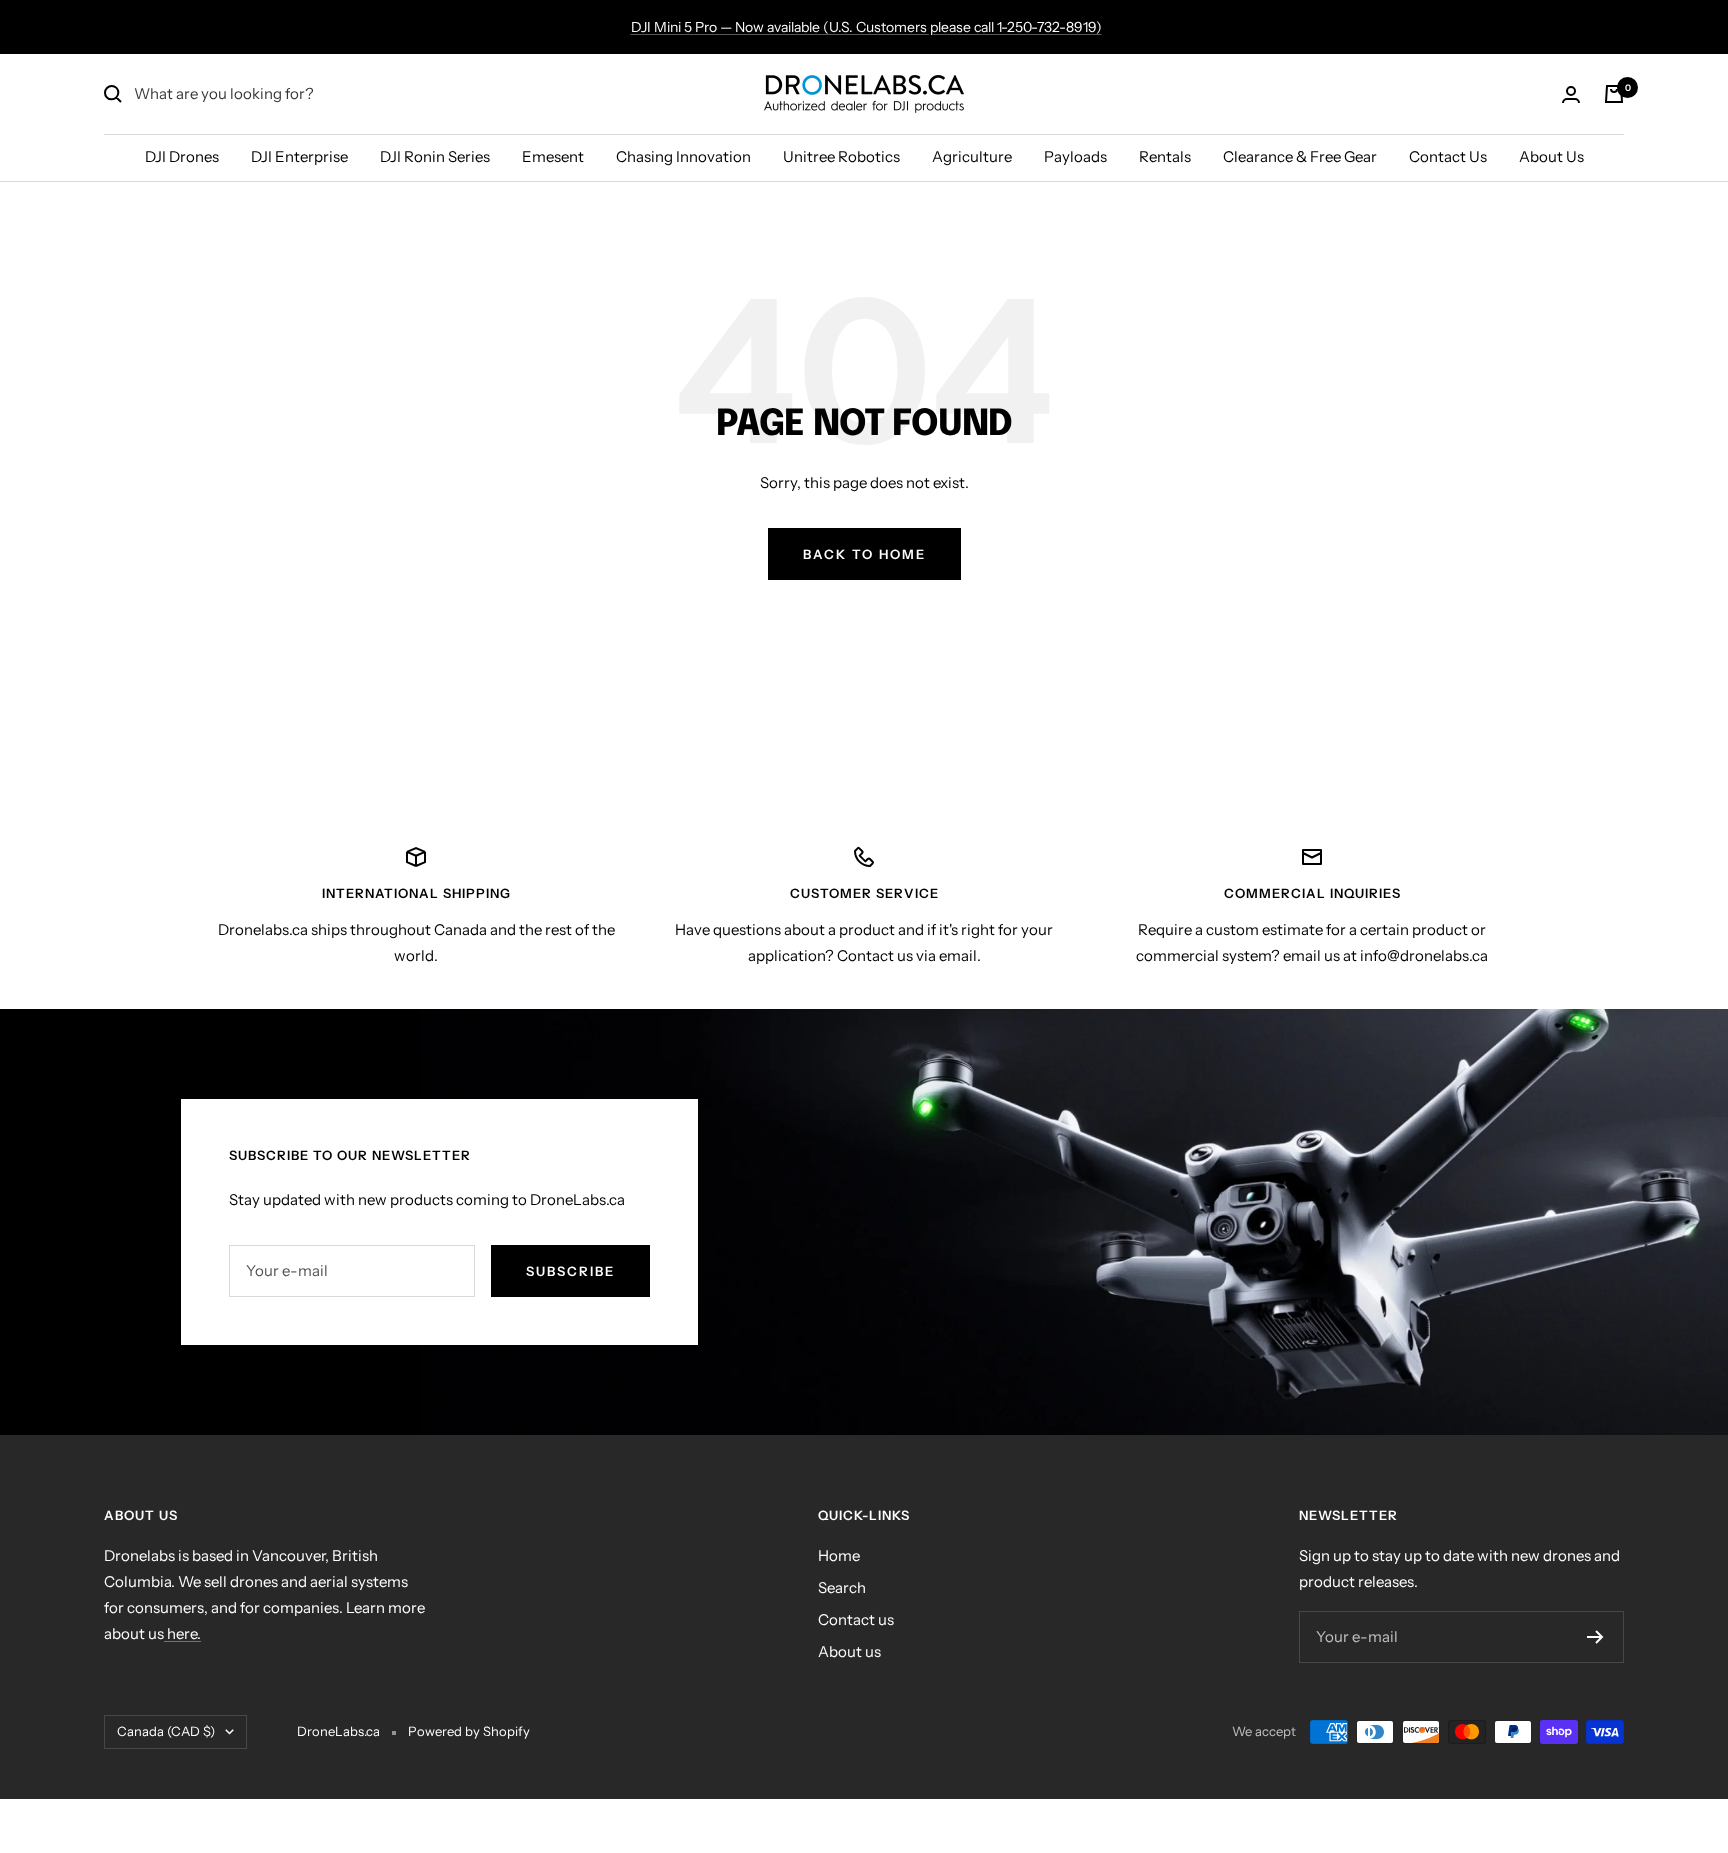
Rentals (1165, 156)
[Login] (1571, 94)
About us (849, 1651)
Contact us (856, 1619)
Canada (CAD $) (166, 1731)
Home (839, 1555)
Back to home (864, 554)
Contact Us (1448, 156)
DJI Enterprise (299, 156)
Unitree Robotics (841, 156)
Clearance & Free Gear (1300, 156)
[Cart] (1614, 94)
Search (842, 1587)
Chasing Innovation (683, 156)
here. (182, 1633)
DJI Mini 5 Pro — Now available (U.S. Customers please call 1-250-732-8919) (866, 27)
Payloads (1075, 156)
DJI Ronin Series (435, 156)
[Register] (1595, 1637)
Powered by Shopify (469, 1731)
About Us (1551, 156)
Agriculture (972, 156)
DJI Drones (182, 156)
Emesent (553, 156)
